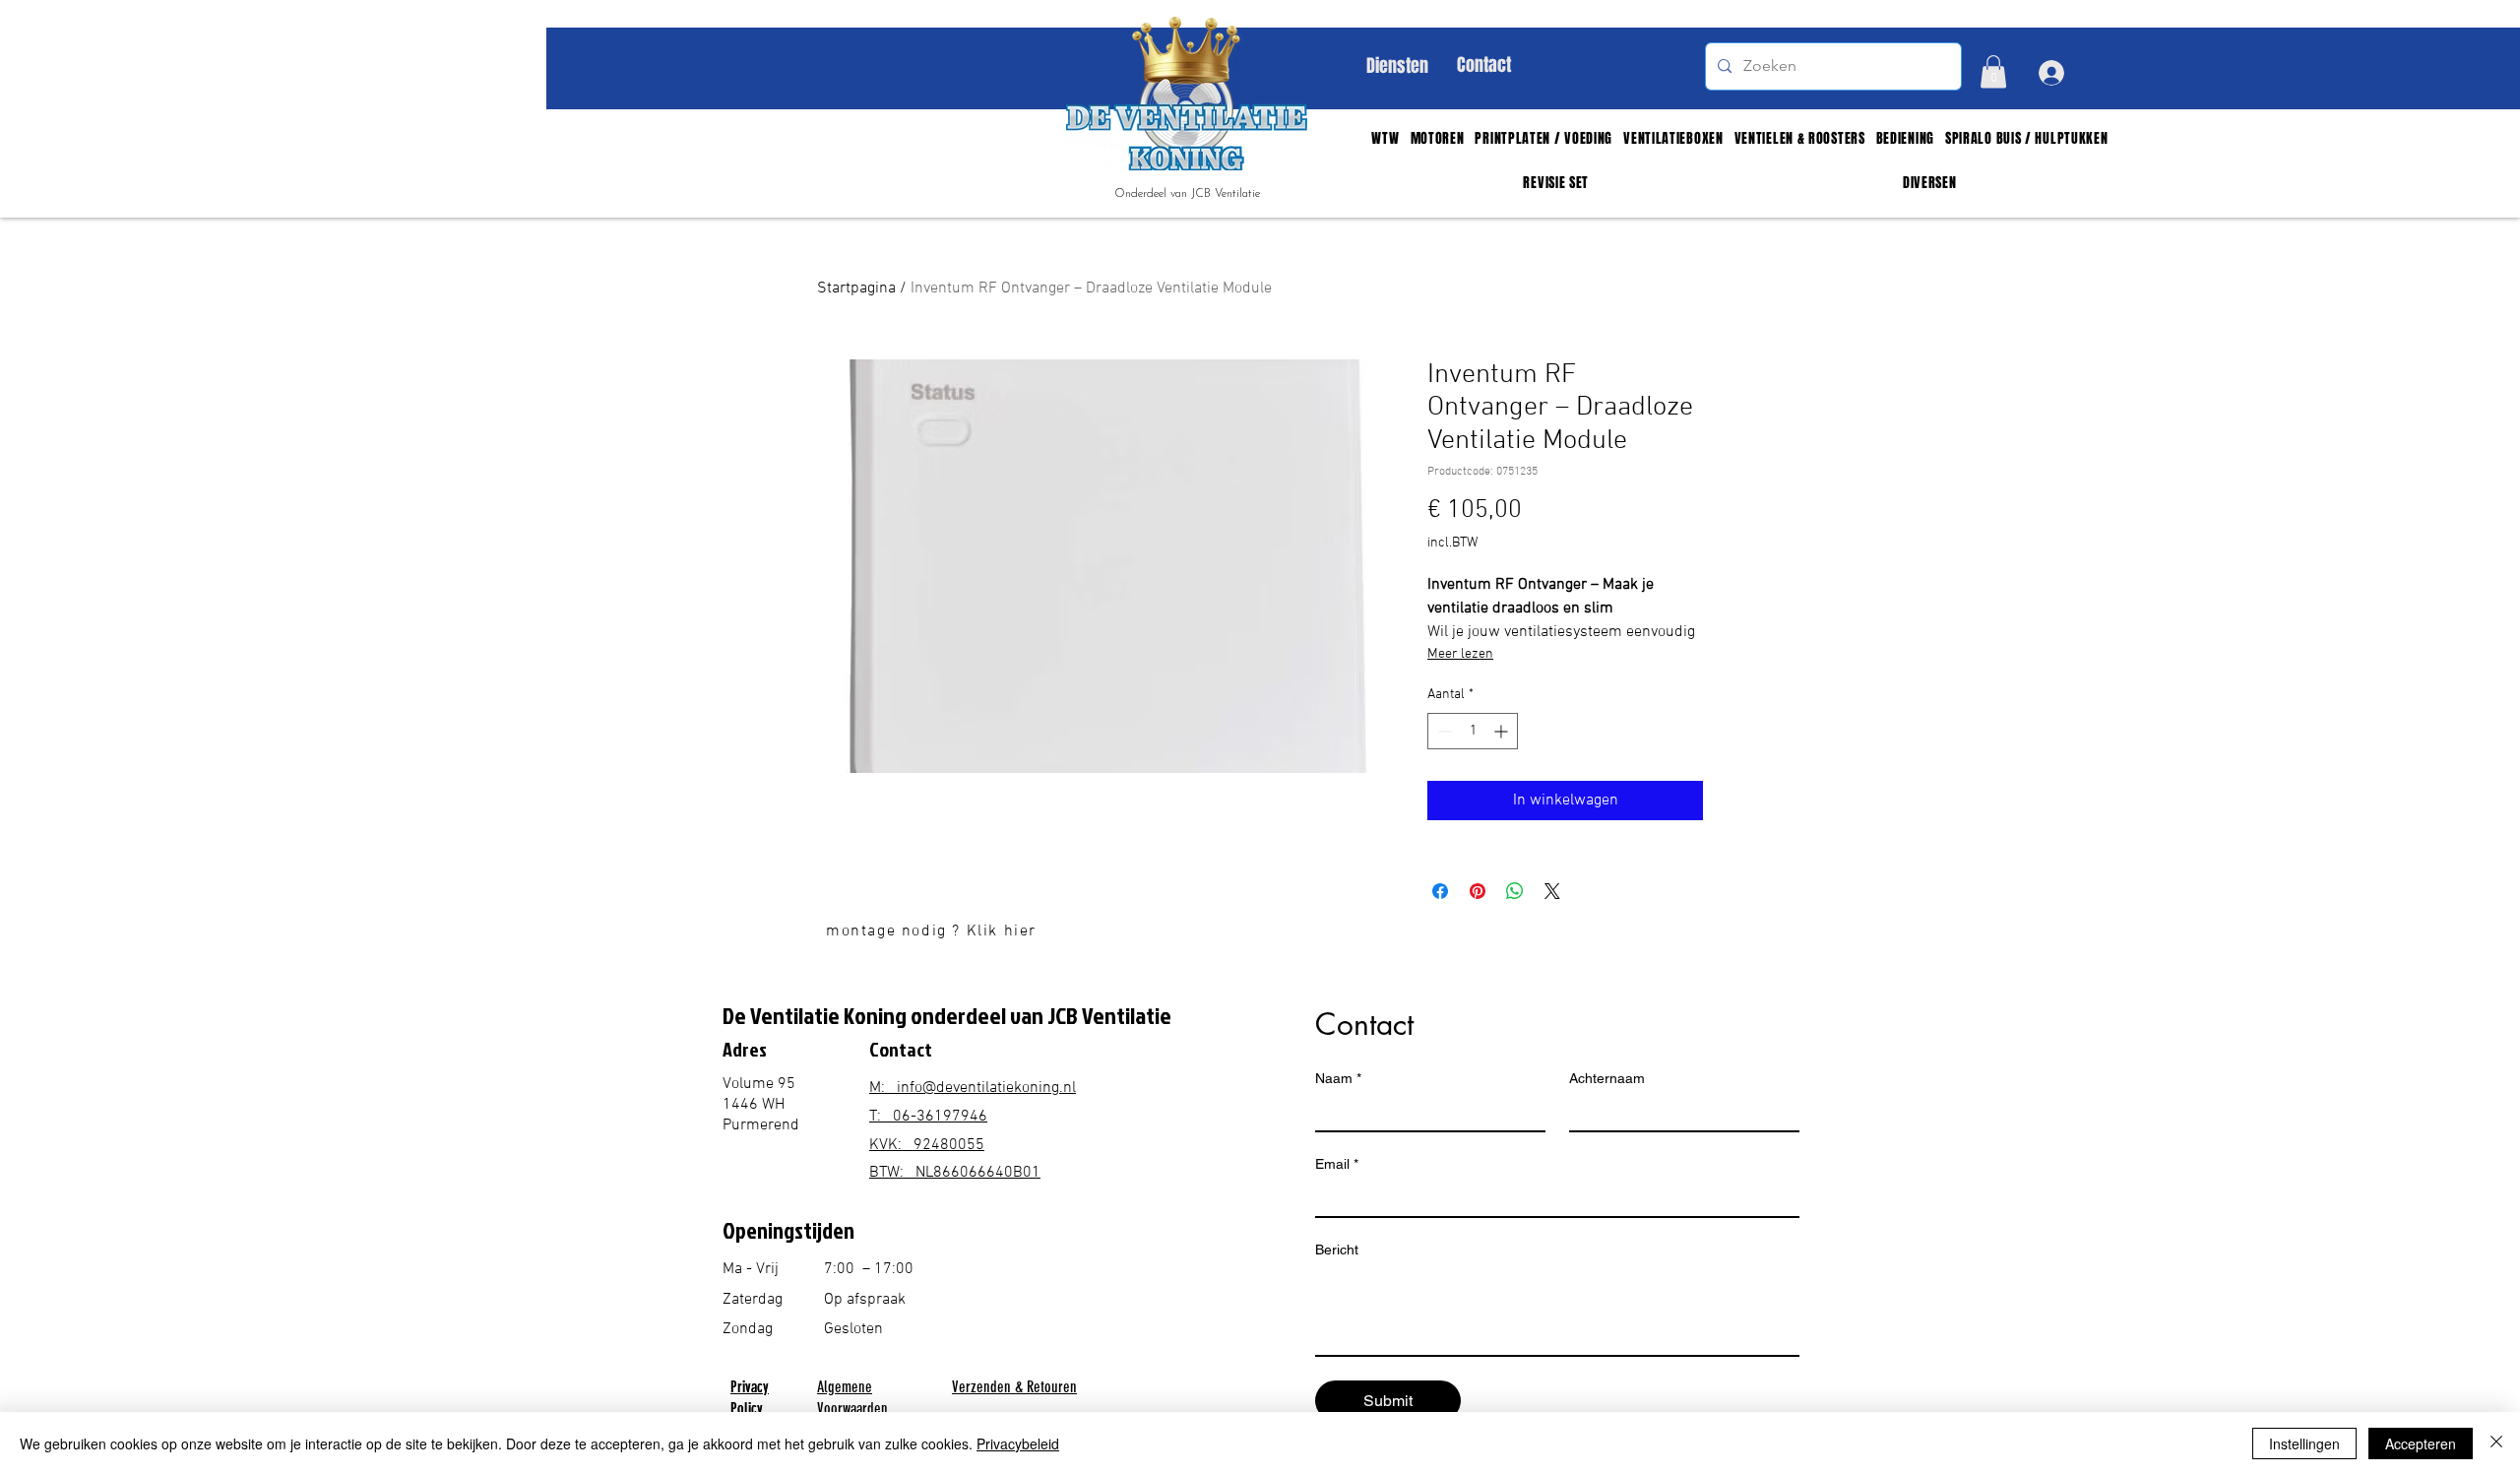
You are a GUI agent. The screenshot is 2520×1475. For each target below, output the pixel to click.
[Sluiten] (2496, 1443)
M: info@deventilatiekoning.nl (973, 1088)
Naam (1338, 1078)
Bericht (1337, 1250)
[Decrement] (1443, 731)
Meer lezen (1460, 654)
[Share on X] (1552, 891)
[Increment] (1503, 731)
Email (1337, 1164)
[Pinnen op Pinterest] (1478, 891)
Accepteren (2421, 1443)
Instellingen (2304, 1443)
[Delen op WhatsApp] (1515, 891)
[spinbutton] (1473, 731)
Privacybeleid (1018, 1443)
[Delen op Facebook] (1440, 891)
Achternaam (1607, 1078)
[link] (1993, 71)
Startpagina (856, 289)
